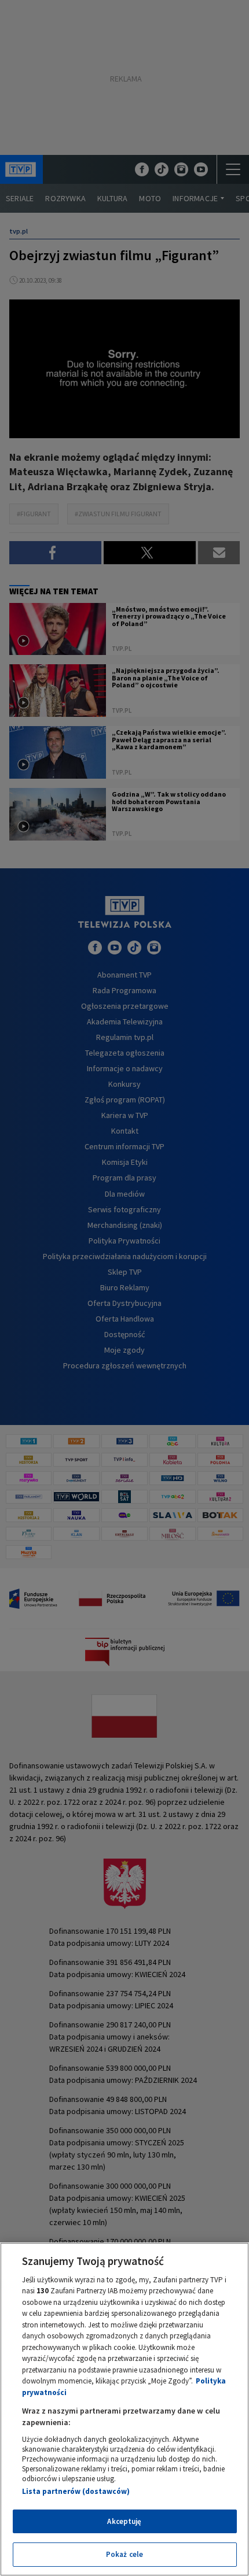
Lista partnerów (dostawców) (76, 2491)
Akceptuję (124, 2521)
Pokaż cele (124, 2554)
